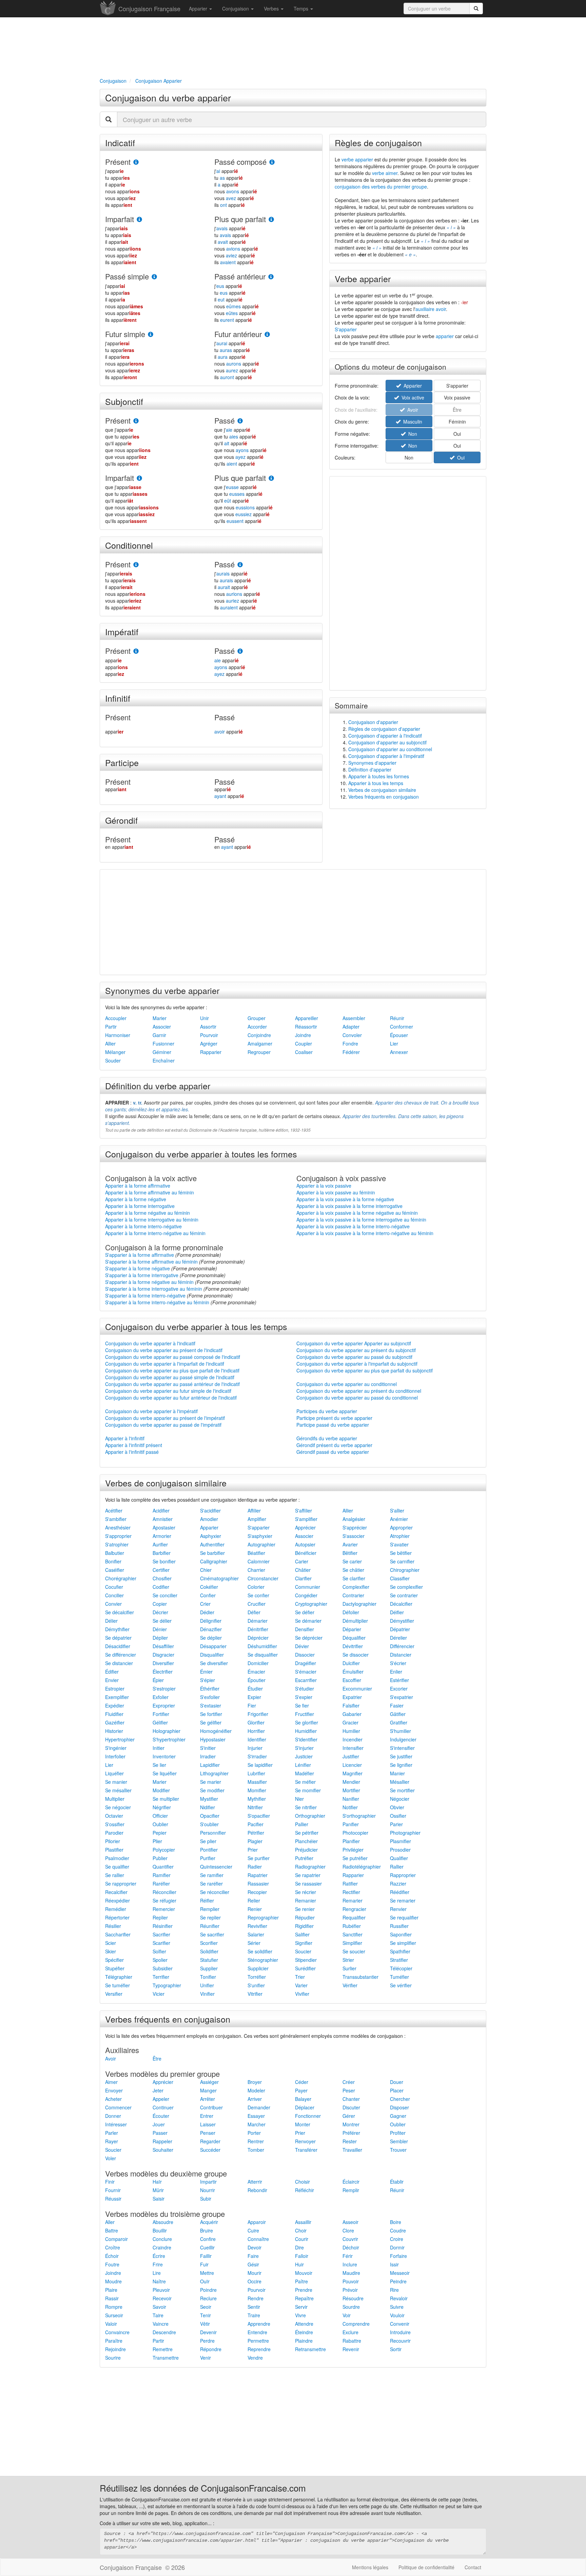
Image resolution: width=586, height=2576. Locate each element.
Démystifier (402, 1621)
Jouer (159, 2124)
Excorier (399, 1689)
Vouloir (397, 2315)
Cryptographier (311, 1604)
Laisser (208, 2124)
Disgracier (163, 1655)
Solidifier (209, 1951)
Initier (159, 1748)
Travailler (352, 2150)
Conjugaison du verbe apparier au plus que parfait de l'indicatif (172, 1370)
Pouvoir (351, 2281)
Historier (114, 1731)
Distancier (401, 1655)
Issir (394, 2264)
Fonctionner (308, 2116)
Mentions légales (370, 2567)
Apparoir (257, 2222)
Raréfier (161, 1884)
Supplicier (258, 1968)
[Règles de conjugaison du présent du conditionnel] (136, 565)
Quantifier (163, 1867)
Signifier (304, 1943)
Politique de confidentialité (426, 2567)
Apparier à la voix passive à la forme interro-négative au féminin (365, 1233)
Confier (208, 1595)
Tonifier (208, 1977)
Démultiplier (355, 1621)
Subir (206, 2199)
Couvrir (350, 2239)
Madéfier (305, 1773)
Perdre (207, 2341)
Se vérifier (401, 1985)
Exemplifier (117, 1697)
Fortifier (161, 1714)
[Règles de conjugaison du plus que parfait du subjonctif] (271, 478)
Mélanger (115, 1052)
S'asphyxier (260, 1536)
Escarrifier (306, 1680)
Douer (397, 2082)
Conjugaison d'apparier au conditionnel (390, 749)
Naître (159, 2281)
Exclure (350, 2332)
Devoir (255, 2247)
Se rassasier (308, 1884)
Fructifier (305, 1714)
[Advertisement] (293, 46)
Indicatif (120, 142)
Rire (394, 2290)
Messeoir (400, 2273)
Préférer (351, 2133)
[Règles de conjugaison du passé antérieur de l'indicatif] (271, 277)
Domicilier (258, 1663)
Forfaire (398, 2256)
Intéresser (116, 2124)
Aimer (111, 2082)
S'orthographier (359, 1816)
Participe (122, 762)
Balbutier (115, 1553)
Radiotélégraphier (362, 1867)
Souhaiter (163, 2150)
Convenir (400, 2324)
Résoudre (353, 2298)
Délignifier (211, 1621)
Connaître (258, 2239)
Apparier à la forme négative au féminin (148, 1213)
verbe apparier (357, 159)
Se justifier (401, 1756)
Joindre (303, 1035)
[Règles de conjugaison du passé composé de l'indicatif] (272, 162)
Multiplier (115, 1799)
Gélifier (160, 1722)
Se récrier (306, 1892)
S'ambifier (116, 1519)
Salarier (256, 1934)
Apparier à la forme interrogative (140, 1206)
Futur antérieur (238, 334)
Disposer (399, 2107)
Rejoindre (115, 2349)
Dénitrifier (258, 1629)
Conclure (162, 2239)
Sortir (396, 2349)
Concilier (114, 1595)
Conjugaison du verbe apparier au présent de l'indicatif (164, 1350)
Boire (396, 2222)
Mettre (207, 2273)
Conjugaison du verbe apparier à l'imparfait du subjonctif (357, 1364)
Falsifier (351, 1705)
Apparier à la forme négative (136, 1199)
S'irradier (257, 1756)
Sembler (399, 2141)
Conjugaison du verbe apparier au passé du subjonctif (354, 1357)
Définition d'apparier (370, 769)
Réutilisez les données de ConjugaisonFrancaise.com (203, 2488)
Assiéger (209, 2082)
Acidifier (161, 1510)
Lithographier (214, 1773)
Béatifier (256, 1553)
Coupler (304, 1043)
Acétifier (114, 1510)
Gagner (398, 2116)
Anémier (399, 1519)
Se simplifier (403, 1943)
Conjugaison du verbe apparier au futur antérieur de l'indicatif (171, 1398)
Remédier (116, 1909)
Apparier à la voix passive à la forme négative (345, 1199)
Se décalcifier (120, 1612)
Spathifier (400, 1951)
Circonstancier (263, 1578)
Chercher (400, 2099)
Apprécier (305, 1527)
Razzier (398, 1884)
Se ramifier (212, 1875)
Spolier (160, 1960)
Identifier (257, 1739)
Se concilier (165, 1595)
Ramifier (162, 1875)
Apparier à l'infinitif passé (132, 1452)
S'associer (354, 1536)
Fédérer (351, 1052)
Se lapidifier (260, 1765)
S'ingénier (116, 1748)
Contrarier (353, 1595)
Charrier (256, 1570)
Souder (113, 1060)
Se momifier (308, 1790)
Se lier (159, 1765)
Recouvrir (400, 2341)
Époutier (257, 1680)
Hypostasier (213, 1739)
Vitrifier (255, 1994)
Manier (397, 1773)
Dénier (160, 1629)
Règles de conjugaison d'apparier (384, 729)
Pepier (160, 1833)
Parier (396, 1824)
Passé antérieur (240, 276)
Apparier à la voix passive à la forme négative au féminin (357, 1213)
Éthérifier (210, 1689)
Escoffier (352, 1680)
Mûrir (158, 2190)
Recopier (257, 1892)
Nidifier (208, 1807)
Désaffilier (163, 1646)
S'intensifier (402, 1748)
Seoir (206, 2307)
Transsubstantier (360, 1977)
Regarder (210, 2141)
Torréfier (257, 1977)
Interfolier (115, 1756)
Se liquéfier (165, 1773)
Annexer (399, 1052)
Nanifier (351, 1799)
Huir (299, 2264)
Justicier (304, 1756)
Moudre (113, 2281)
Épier (158, 1680)
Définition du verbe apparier (158, 1086)
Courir (302, 2239)
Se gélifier (211, 1722)
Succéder (210, 2150)
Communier (308, 1587)
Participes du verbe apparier (327, 1411)
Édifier (112, 1672)
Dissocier (305, 1655)
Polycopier (164, 1850)
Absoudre (163, 2222)
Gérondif (121, 820)
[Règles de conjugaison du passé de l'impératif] (240, 651)
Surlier (349, 1968)
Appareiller (307, 1018)
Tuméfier (399, 1977)
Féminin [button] (457, 422)
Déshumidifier (262, 1646)
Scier (111, 1943)
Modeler (256, 2090)
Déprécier (258, 1638)
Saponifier (401, 1934)
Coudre (398, 2230)
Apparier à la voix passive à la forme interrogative (349, 1206)
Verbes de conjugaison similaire (382, 790)
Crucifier (257, 1604)
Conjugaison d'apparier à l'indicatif (385, 736)
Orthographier (310, 1816)
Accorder (257, 1027)
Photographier (405, 1833)
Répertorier (117, 1917)
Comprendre (356, 2324)
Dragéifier (306, 1663)
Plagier (255, 1841)
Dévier (302, 1646)
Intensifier (353, 1748)
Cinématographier (219, 1578)
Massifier (257, 1782)
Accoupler (116, 1018)
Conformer (402, 1027)
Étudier (255, 1689)
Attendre (304, 2324)
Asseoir (350, 2222)
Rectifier (351, 1892)
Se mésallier (118, 1790)
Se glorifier (307, 1722)
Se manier (116, 1782)
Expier (254, 1697)
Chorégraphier (121, 1578)
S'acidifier (210, 1510)
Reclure (208, 2298)
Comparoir (116, 2239)
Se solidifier (260, 1951)
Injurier (255, 1748)
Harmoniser (118, 1035)
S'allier (397, 1510)
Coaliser (304, 1052)
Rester (350, 2141)
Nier (299, 1799)
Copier (160, 1604)
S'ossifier (115, 1824)
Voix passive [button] (457, 397)
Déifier (397, 1612)
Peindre (398, 2281)
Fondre (350, 1043)
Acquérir (209, 2222)
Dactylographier (359, 1604)
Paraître (114, 2341)
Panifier (351, 1824)
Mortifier (351, 1790)
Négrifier (162, 1807)
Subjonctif (124, 401)
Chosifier (162, 1578)
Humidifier (306, 1731)
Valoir (111, 2324)
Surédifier (305, 1968)
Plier (157, 1841)
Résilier (113, 1926)
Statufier (209, 1960)
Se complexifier (406, 1587)
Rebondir (257, 2190)
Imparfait (120, 219)
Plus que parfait (240, 219)
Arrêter (208, 2099)
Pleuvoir (161, 2290)
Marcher (257, 2124)
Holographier (167, 1731)
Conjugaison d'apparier (373, 722)
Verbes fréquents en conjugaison (384, 797)
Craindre (162, 2247)
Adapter (351, 1027)
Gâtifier (398, 1714)
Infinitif (118, 698)
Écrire (159, 2256)
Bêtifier (350, 1553)
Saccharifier (118, 1934)
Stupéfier (115, 1968)
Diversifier (163, 1663)
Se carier (352, 1561)
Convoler (352, 1035)
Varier (301, 1985)
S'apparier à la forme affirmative (140, 1255)
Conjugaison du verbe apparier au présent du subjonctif (356, 1350)
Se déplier (211, 1638)
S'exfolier (210, 1697)
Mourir (255, 2273)
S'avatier (399, 1544)
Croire (397, 2239)
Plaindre (304, 2341)
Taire (158, 2315)
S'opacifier (259, 1816)
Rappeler (162, 2141)
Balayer (303, 2099)
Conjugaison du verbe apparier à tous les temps (196, 1326)
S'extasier (211, 1705)
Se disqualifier (263, 1655)
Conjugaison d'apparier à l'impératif (386, 756)
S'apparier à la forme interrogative (142, 1275)
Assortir (208, 1027)
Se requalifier (404, 1917)
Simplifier (352, 1943)
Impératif (122, 631)
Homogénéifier (216, 1731)
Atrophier (400, 1536)
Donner (113, 2116)
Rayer (112, 2141)
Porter (254, 2133)
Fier (252, 1705)
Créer (349, 2082)
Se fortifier (211, 1714)
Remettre (163, 2349)
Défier (254, 1612)
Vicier (159, 1994)
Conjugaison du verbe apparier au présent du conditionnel (359, 1391)
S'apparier (346, 329)
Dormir (397, 2247)
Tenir (206, 2315)
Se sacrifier (212, 1934)
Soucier (303, 1951)
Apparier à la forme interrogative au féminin (152, 1219)
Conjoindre (259, 1035)
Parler (112, 2133)
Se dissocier (356, 1655)
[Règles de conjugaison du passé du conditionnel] (240, 565)
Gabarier (352, 1714)
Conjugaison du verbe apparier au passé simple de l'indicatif (170, 1377)
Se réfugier (164, 1900)
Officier (160, 1816)
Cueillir (207, 2247)
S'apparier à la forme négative (138, 1268)
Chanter (351, 2099)
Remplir (351, 2190)
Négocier (400, 1799)
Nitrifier (255, 1807)
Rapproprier (403, 1875)
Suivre (397, 2307)
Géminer (162, 1052)
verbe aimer (385, 173)
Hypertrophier (120, 1739)
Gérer (349, 2116)
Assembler (354, 1018)
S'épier (208, 1680)
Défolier (351, 1612)
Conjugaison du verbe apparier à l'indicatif (150, 1343)
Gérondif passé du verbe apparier (333, 1452)
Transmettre (166, 2358)
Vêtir (205, 2324)
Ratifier (350, 1884)
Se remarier (403, 1900)
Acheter (113, 2099)
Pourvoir (209, 1035)
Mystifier (209, 1799)
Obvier (397, 1807)
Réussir (113, 2199)
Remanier (306, 1900)
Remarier (353, 1900)
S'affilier (304, 1510)
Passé (224, 420)
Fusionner (163, 1043)
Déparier (352, 1629)
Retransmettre (310, 2349)
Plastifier (114, 1850)
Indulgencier (403, 1739)
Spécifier (114, 1960)
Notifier (350, 1807)
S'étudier (305, 1689)
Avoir (111, 2058)
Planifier (351, 1841)
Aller (110, 2222)
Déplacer (305, 2107)
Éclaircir (351, 2182)
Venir (206, 2358)
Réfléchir (305, 2190)
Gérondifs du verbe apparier (327, 1438)
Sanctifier (353, 1934)
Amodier (209, 1519)
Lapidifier (210, 1765)
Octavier (114, 1816)
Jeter (158, 2090)
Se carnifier (402, 1561)
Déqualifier (354, 1638)
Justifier (351, 1756)
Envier (112, 1680)
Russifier (399, 1926)
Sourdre (351, 2307)
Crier (205, 1604)
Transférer (306, 2150)
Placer (397, 2090)
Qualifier (399, 1858)
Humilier (351, 1731)
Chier (206, 1570)
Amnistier (163, 1519)
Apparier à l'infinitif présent (134, 1445)
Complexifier (356, 1587)
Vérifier (350, 1985)
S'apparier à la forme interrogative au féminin (154, 1289)
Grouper (257, 1018)
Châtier (303, 1570)
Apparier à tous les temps (376, 783)
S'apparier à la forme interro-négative (145, 1295)
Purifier (208, 1858)
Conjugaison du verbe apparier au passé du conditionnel (357, 1398)
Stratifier (399, 1960)
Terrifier (161, 1977)
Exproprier (164, 1705)
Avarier (350, 1544)
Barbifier (162, 1553)
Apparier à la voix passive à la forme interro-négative (353, 1226)
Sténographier (263, 1960)
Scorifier (209, 1943)
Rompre (114, 2307)
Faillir (206, 2256)
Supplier (209, 1968)
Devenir (208, 2332)
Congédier (306, 1595)
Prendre (304, 2290)
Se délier (162, 1621)
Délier (111, 1621)
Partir (111, 1027)
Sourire (113, 2358)
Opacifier (210, 1816)
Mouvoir (304, 2273)
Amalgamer (260, 1043)
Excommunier (357, 1689)
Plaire (111, 2290)
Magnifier (353, 1773)
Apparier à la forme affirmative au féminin (150, 1192)
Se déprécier (309, 1638)
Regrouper (259, 1052)
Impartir (208, 2182)
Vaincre (161, 2324)
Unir (204, 1018)
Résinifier (163, 1926)
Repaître (304, 2298)
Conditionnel (129, 545)
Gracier (350, 1722)
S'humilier (401, 1731)
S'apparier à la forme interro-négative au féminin (157, 1302)
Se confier (258, 1595)
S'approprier (118, 1536)
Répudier (305, 1917)
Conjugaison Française (149, 8)
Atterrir (255, 2182)
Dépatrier (400, 1629)
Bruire (207, 2230)
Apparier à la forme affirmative (138, 1186)
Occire (255, 2281)
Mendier (351, 1782)
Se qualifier (117, 1867)
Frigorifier (258, 1714)
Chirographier (405, 1570)
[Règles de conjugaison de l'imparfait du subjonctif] (139, 478)
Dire (299, 2247)
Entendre (257, 2332)
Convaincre (117, 2332)
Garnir (159, 1035)
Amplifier (257, 1519)
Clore (348, 2230)
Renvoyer (305, 2141)
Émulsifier (353, 1672)
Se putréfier (355, 1858)
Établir (397, 2182)
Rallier (397, 1867)
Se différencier (121, 1655)
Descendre (164, 2332)
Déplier (160, 1638)
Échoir (112, 2256)
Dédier (207, 1612)
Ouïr (205, 2281)
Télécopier (401, 1968)
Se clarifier (354, 1578)
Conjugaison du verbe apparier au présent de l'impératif (165, 1418)
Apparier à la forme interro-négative (143, 1226)
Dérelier (398, 1638)
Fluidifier (114, 1714)
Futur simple (125, 334)
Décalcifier (401, 1604)
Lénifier (303, 1765)
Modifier (161, 1790)
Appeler (161, 2099)
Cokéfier (209, 1587)
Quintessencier (216, 1867)
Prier (253, 1850)
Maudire (351, 2273)
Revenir (351, 2349)
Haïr (157, 2182)
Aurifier (160, 1544)
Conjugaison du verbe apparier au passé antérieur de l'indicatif (172, 1384)
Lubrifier (256, 1773)
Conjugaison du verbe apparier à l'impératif (151, 1411)
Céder (302, 2082)
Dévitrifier (353, 1646)
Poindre (208, 2290)
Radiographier (310, 1867)
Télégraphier (119, 1977)
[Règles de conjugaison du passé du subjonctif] (240, 421)
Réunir (397, 1018)
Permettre (258, 2341)
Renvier (398, 1909)
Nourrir (208, 2190)
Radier (255, 1867)
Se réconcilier (215, 1892)
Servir (301, 2307)
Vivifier (302, 1994)
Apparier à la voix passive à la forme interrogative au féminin (361, 1219)
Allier (110, 1043)
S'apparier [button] (457, 386)
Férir (348, 2256)
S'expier (304, 1697)
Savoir (159, 2307)
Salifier (302, 1934)
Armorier (162, 1536)
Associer (162, 1027)
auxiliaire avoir (431, 309)
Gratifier (399, 1722)
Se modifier (212, 1790)
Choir (301, 2230)
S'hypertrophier (169, 1739)
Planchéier (306, 1841)
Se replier (210, 1917)
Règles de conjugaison (378, 142)
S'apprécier (355, 1527)
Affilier (254, 1510)
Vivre (300, 2315)
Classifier (400, 1578)
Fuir (204, 2264)
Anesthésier (118, 1527)
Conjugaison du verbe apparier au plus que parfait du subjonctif (365, 1370)
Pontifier (209, 1850)
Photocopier (355, 1833)
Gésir (253, 2264)
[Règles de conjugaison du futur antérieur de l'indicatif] (267, 335)
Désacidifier (118, 1646)
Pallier (302, 1824)
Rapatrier (258, 1875)
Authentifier (212, 1544)
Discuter (351, 2107)
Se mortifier (402, 1790)
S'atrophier (117, 1544)
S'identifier (306, 1739)
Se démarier (308, 1621)
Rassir (112, 2298)
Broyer (255, 2082)
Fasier (397, 1705)
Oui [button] (457, 434)
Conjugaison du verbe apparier (168, 97)
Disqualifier (212, 1655)
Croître (113, 2247)
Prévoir (350, 2290)
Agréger (209, 1043)
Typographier (167, 1985)
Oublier (160, 1824)
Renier (255, 1909)
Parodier (114, 1833)
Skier (111, 1951)
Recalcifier (116, 1892)
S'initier (208, 1748)
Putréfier (304, 1858)
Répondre (211, 2349)
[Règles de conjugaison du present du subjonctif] (136, 421)
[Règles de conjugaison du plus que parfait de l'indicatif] (271, 220)
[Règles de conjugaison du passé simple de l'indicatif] (154, 277)
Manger (208, 2090)
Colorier (256, 1587)
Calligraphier (214, 1561)
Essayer (256, 2116)
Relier (254, 1900)
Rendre (256, 2298)
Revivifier (257, 1926)
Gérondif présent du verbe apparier (334, 1445)
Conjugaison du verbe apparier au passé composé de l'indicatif (173, 1357)
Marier (160, 1018)
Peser (349, 2090)
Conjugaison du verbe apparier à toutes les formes (201, 1154)
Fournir (113, 2190)
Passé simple (127, 276)
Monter (303, 2124)
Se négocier (118, 1807)
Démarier (258, 1621)
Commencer (118, 2107)
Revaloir (399, 2298)
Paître (301, 2281)
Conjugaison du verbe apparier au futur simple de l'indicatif (168, 1391)
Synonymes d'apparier (372, 763)
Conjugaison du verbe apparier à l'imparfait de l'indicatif (165, 1364)
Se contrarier (404, 1595)
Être (157, 2058)
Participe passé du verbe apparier (333, 1425)
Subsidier (163, 1968)
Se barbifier (212, 1553)
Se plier (208, 1841)
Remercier (164, 1909)
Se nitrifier (306, 1807)
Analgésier (354, 1519)
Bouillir (160, 2230)
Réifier (207, 1900)
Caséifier (115, 1570)
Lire (157, 2273)
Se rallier (115, 1875)
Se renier (305, 1909)
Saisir (159, 2199)
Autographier (261, 1544)
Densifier (305, 1629)
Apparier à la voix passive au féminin (336, 1192)
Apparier (199, 8)
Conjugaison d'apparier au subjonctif (387, 742)
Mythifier (257, 1799)
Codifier (161, 1587)
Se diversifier (214, 1663)
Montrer (351, 2124)
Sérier (254, 1943)
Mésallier (400, 1782)
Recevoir (162, 2298)
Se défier (305, 1612)
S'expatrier (402, 1697)
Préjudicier (306, 1850)
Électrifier (163, 1672)
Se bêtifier (401, 1553)
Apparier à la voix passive (324, 1186)
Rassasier (258, 1884)
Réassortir (306, 1027)
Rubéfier (352, 1926)
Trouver (398, 2150)
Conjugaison (236, 8)
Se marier (211, 1782)
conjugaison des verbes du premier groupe (381, 187)
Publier (160, 1858)
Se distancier (119, 1663)
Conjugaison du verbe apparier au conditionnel (347, 1384)
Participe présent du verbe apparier (334, 1418)
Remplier (210, 1909)
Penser (208, 2133)
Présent (118, 162)
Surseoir (114, 2315)
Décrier (160, 1612)
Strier (348, 1960)
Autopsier (305, 1544)
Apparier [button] (411, 386)
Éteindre (304, 2332)
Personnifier (213, 1833)
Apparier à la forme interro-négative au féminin (155, 1233)
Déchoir (351, 2247)
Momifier (257, 1790)
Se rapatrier (308, 1875)
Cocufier (114, 1587)
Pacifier (256, 1824)
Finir (110, 2182)
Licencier (352, 1765)
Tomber (256, 2150)
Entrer (207, 2116)
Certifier (161, 1570)
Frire (158, 2264)
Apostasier (164, 1527)
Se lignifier (401, 1765)
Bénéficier (306, 1553)
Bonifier (113, 1561)
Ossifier (398, 1816)
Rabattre (352, 2341)
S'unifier (256, 1985)
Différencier (402, 1646)
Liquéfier (114, 1773)
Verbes (272, 8)
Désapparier (213, 1646)
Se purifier (259, 1858)
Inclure (350, 2264)
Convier (113, 1604)
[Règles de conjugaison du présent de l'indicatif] (136, 162)
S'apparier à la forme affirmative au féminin (151, 1262)
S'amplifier (306, 1519)
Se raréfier (211, 1884)
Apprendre (259, 2324)
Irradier (208, 1756)
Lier (394, 1043)
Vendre (255, 2358)
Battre (112, 2230)
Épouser (399, 1035)
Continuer (163, 2107)
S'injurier (304, 1748)
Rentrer (256, 2141)
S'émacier (306, 1672)
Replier (160, 1917)
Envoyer (114, 2090)
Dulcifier (351, 1663)
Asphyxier (211, 1536)
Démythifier (117, 1629)
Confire (208, 2239)
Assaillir (303, 2222)
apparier (445, 336)
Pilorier (113, 1841)
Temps (302, 8)
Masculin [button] (411, 422)
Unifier (207, 1985)
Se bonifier (164, 1561)
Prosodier (400, 1850)
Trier (300, 1977)
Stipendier (306, 1960)
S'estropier (164, 1689)
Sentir (254, 2307)
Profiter (398, 2133)
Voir (347, 2315)
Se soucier (354, 1951)
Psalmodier (117, 1858)
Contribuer (211, 2107)
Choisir (302, 2182)
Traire (254, 2315)
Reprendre (259, 2349)
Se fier (302, 1705)
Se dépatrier (118, 1638)
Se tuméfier (118, 1985)
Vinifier (207, 1994)
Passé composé (240, 162)
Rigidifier (304, 1926)
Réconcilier (164, 1892)
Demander (259, 2107)
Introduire (400, 2332)
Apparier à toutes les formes (379, 776)
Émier (206, 1672)
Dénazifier (211, 1629)
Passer (160, 2133)
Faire (253, 2256)
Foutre (112, 2264)
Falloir (302, 2256)
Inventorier (164, 1756)
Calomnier (259, 1561)
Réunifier (210, 1926)
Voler (111, 2158)
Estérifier (399, 1680)
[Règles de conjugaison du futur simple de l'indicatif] (151, 335)
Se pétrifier (307, 1833)
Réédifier (400, 1892)
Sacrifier (161, 1934)
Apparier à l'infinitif (125, 1438)
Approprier (401, 1527)
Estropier (115, 1689)
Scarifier (161, 1943)
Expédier (115, 1705)
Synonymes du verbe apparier (162, 990)
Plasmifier (401, 1841)
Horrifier (256, 1731)
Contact (473, 2567)
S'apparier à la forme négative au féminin (149, 1282)
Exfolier (161, 1697)
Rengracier (354, 1909)
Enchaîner (164, 1060)
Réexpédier (118, 1900)
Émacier (256, 1672)
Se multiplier (166, 1799)
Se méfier (305, 1782)
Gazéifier (115, 1722)
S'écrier (398, 1663)
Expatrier (352, 1697)
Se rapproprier (121, 1884)
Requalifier (354, 1917)
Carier (302, 1561)
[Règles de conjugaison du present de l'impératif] (136, 651)
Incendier (353, 1739)
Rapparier (211, 1052)
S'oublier (209, 1824)
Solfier (159, 1951)
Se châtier (353, 1570)
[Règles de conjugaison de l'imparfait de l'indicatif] (139, 220)
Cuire (253, 2230)
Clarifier (303, 1578)
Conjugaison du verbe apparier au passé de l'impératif (163, 1425)
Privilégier (353, 1850)
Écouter (161, 2116)
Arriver (255, 2099)
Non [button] (411, 434)
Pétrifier (256, 1833)
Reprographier (263, 1917)
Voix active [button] (412, 397)
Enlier (396, 1672)
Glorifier (256, 1722)
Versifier (114, 1994)
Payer (301, 2090)
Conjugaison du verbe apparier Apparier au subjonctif (354, 1343)
